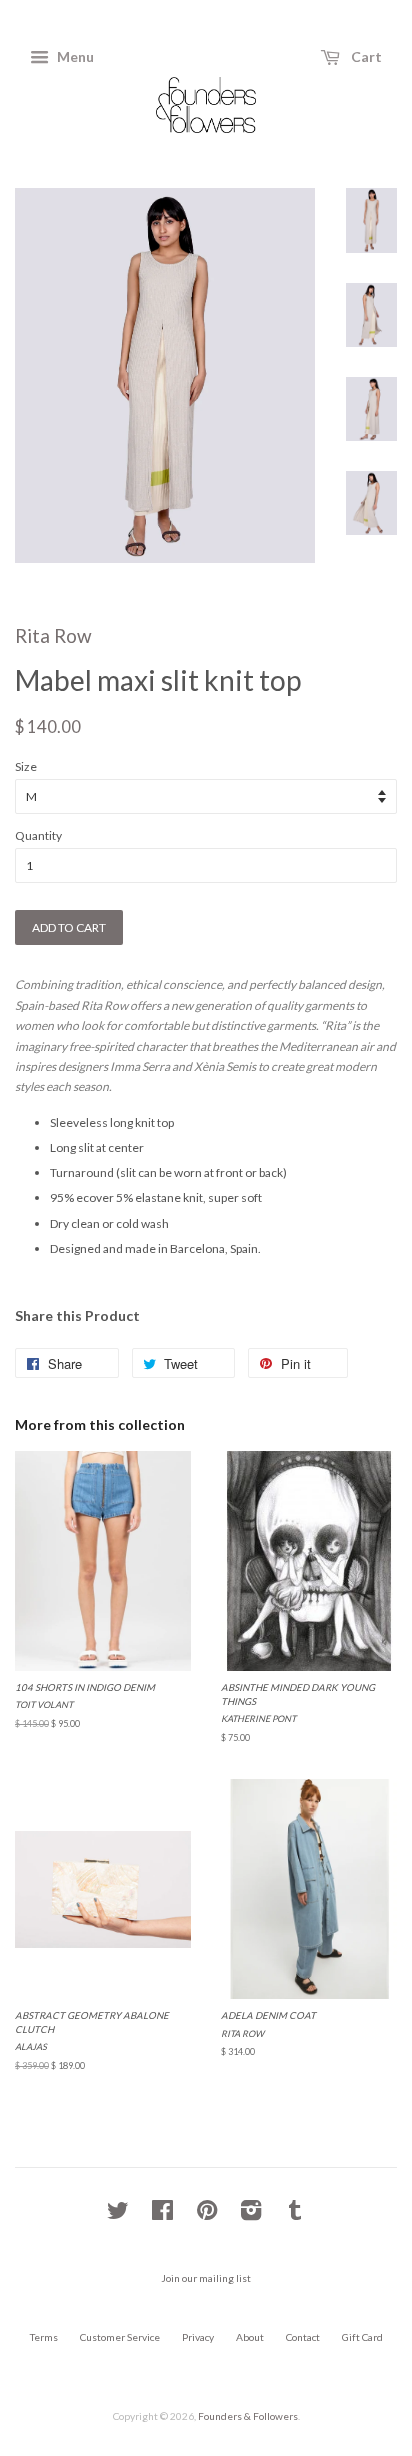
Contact (303, 2337)
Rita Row (53, 635)
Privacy (198, 2337)
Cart (365, 56)
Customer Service (120, 2337)
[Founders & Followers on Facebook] (162, 2215)
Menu (74, 56)
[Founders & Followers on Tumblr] (295, 2215)
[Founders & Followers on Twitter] (118, 2215)
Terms (44, 2337)
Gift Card (362, 2337)
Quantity (38, 835)
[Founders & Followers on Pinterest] (207, 2215)
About (250, 2337)
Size (26, 766)
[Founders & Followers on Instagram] (251, 2215)
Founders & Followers (248, 2416)
